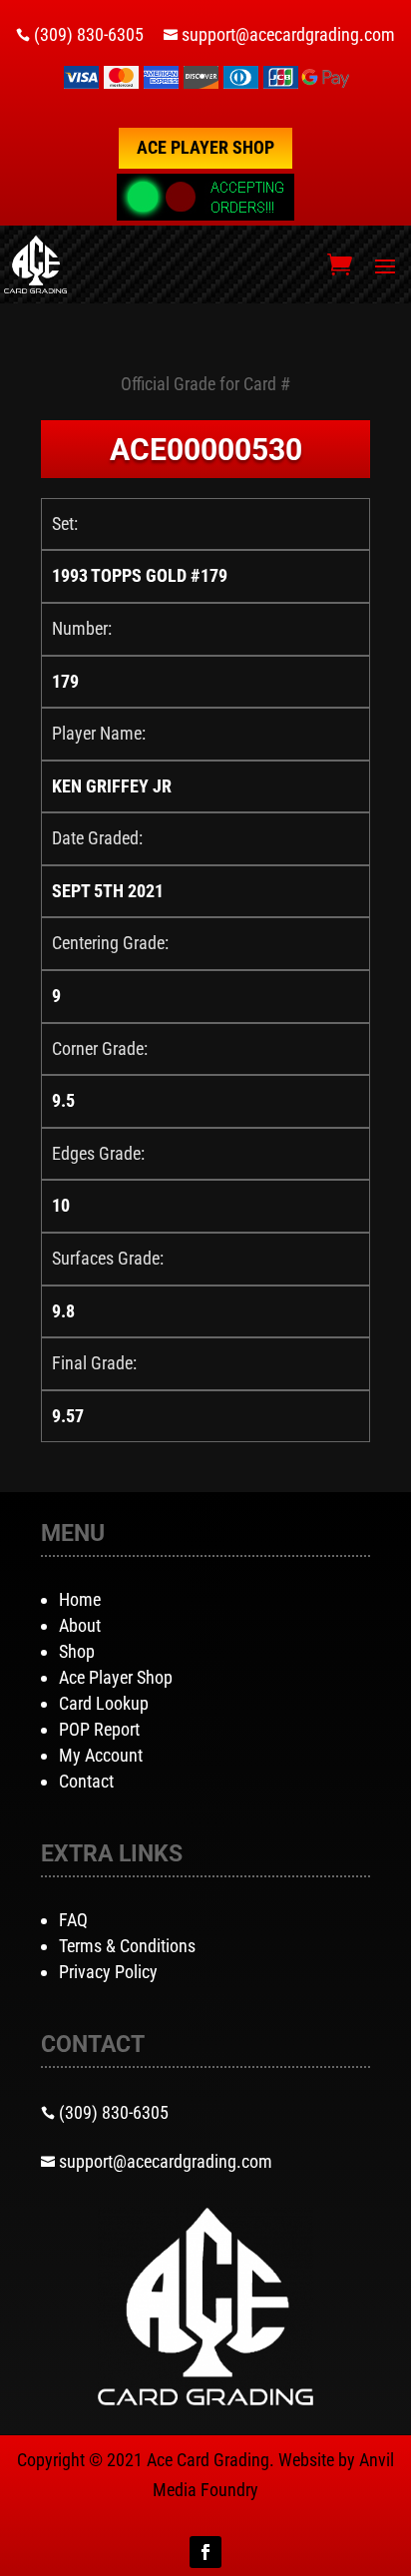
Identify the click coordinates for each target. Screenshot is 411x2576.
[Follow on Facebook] (205, 2552)
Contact (86, 1781)
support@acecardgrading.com (288, 34)
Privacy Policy (108, 1972)
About (80, 1625)
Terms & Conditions (127, 1946)
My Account (101, 1755)
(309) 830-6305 (89, 34)
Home (80, 1599)
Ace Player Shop (205, 147)
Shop (77, 1651)
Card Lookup (104, 1703)
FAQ (73, 1920)
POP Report (99, 1729)
